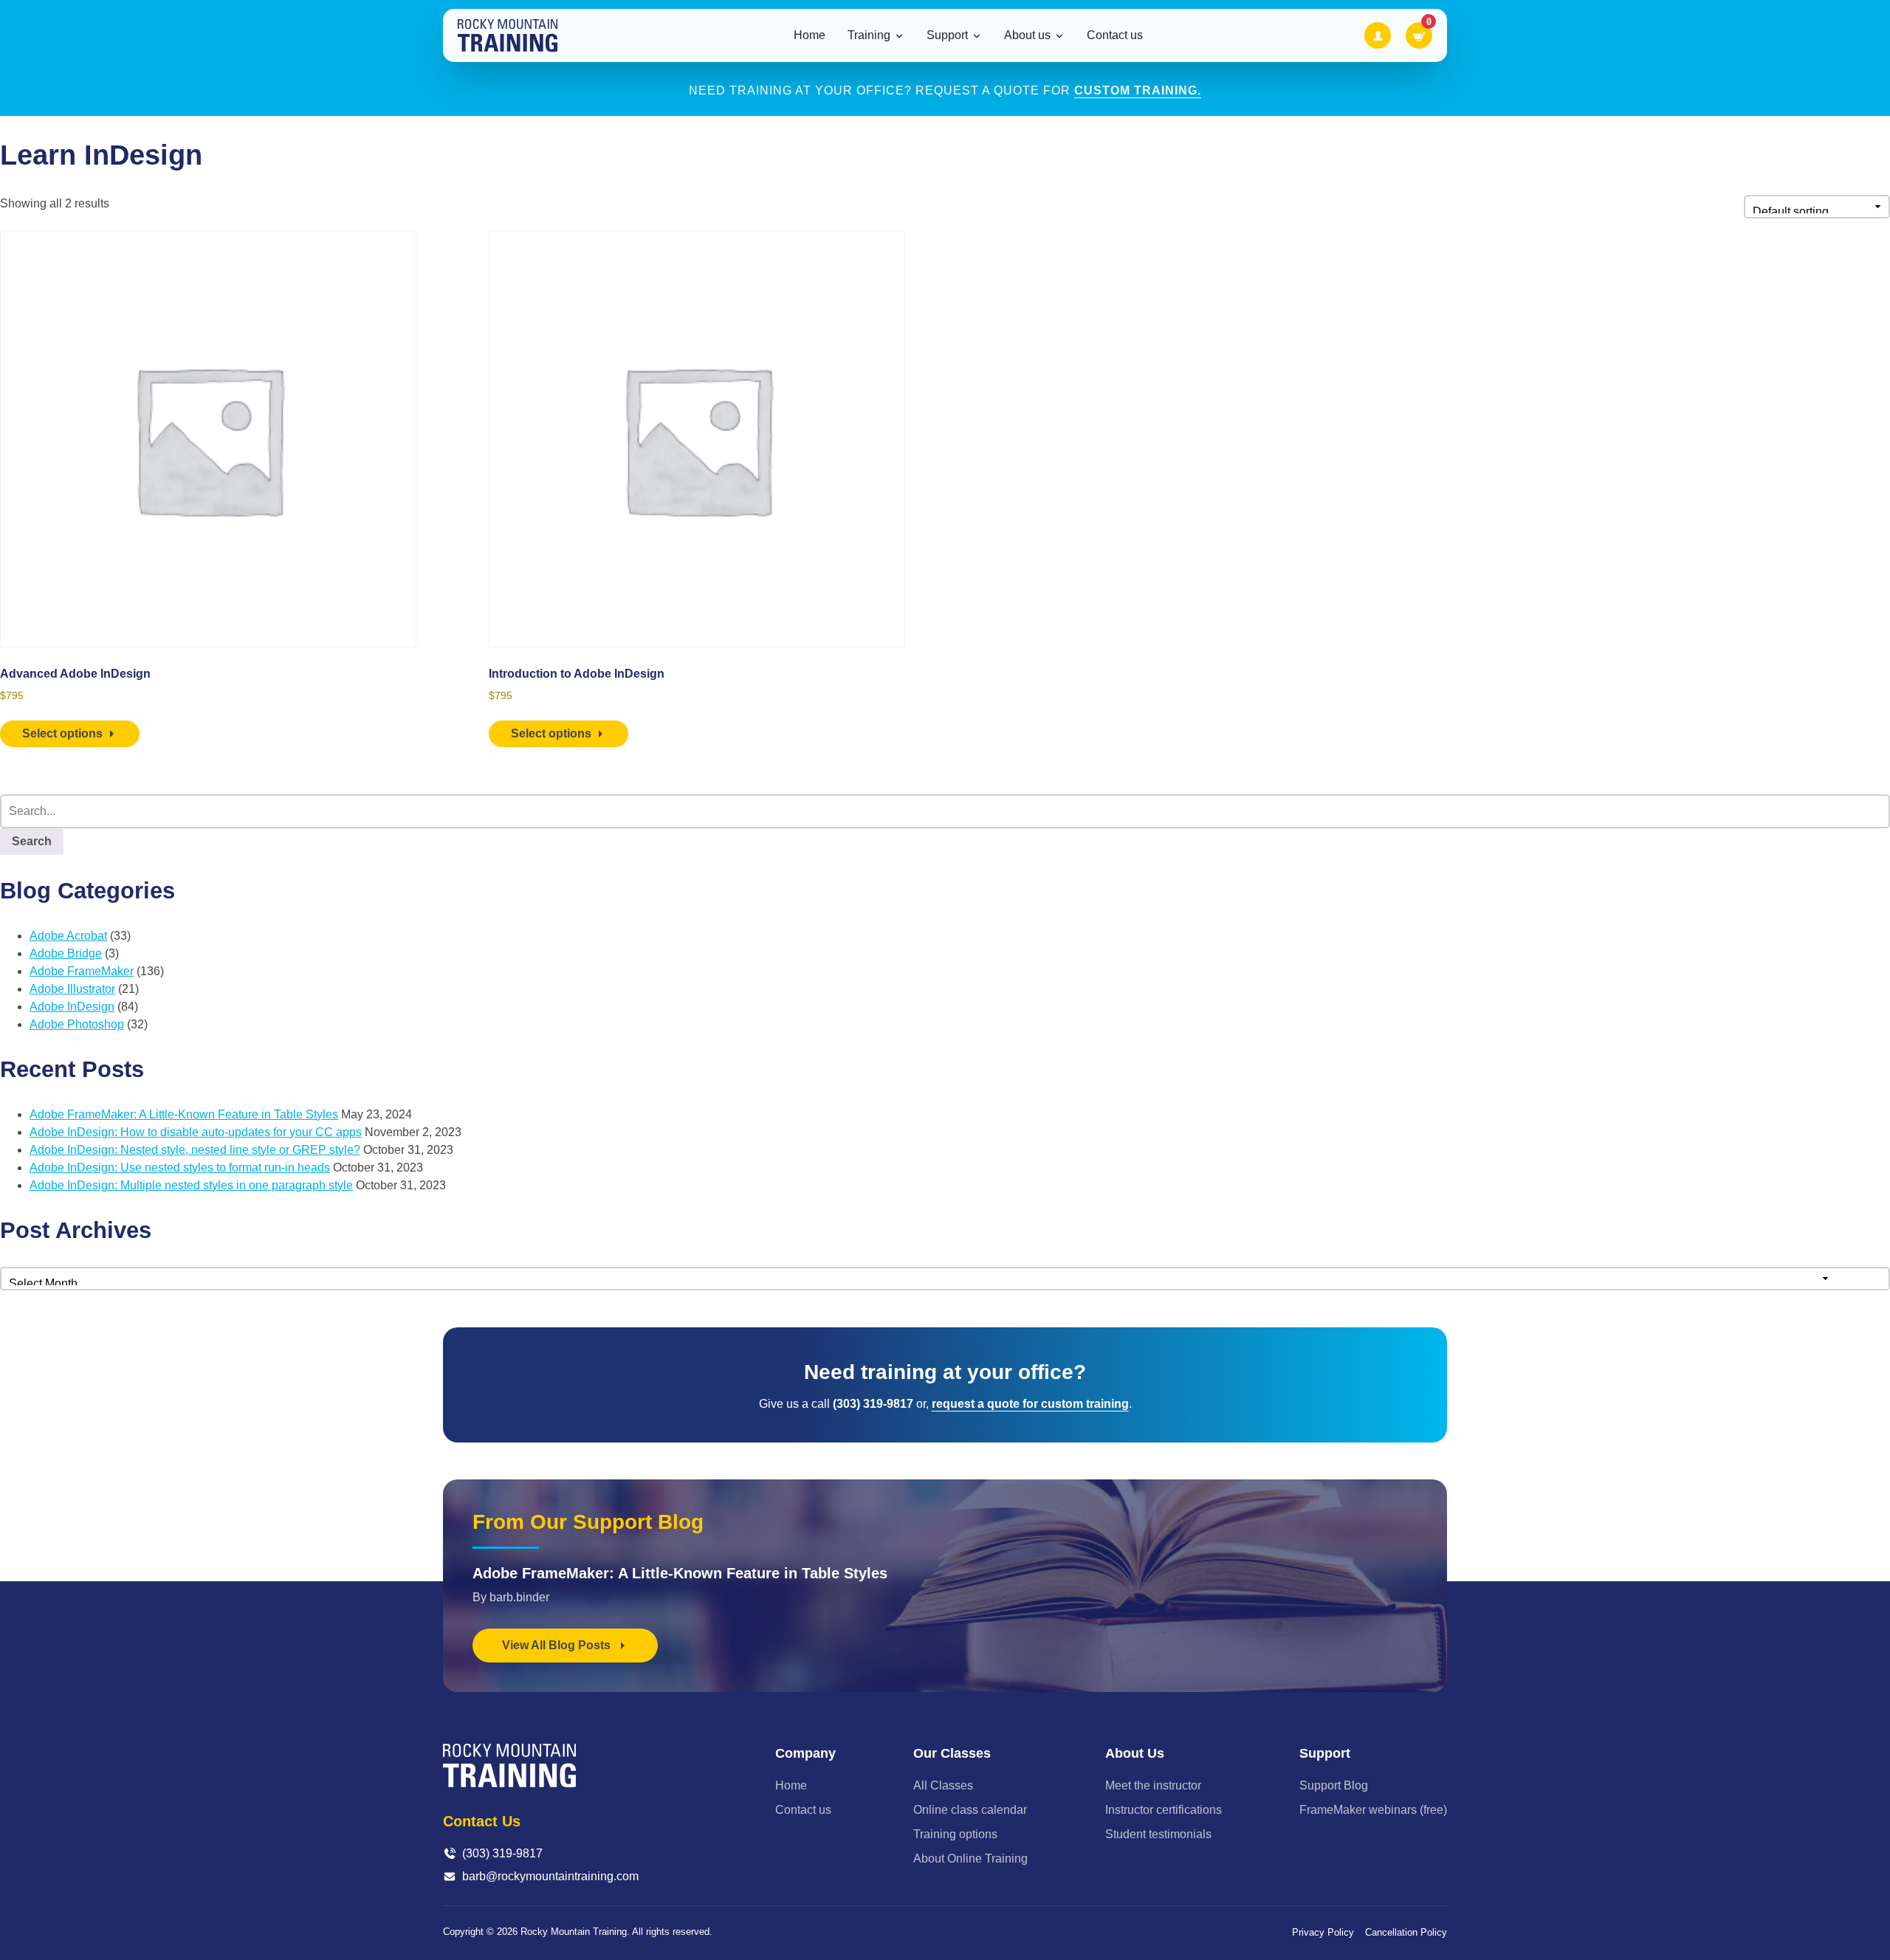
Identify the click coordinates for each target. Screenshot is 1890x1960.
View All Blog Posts (558, 1645)
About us (1027, 35)
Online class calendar (970, 1810)
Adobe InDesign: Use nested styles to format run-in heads (180, 1168)
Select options (62, 733)
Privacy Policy (1323, 1932)
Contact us (1115, 35)
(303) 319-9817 (502, 1853)
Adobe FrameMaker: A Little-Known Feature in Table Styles (184, 1114)
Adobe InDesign (72, 1007)
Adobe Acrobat (68, 936)
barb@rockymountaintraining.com (550, 1876)
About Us (1135, 1753)
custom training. (1138, 90)
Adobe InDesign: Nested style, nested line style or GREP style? (195, 1150)
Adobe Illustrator (72, 989)
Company (805, 1753)
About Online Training (970, 1858)
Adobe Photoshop (77, 1024)
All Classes (943, 1785)
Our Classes (952, 1753)
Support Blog (1334, 1785)
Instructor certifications (1164, 1810)
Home (810, 35)
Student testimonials (1158, 1834)
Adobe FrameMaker (82, 971)
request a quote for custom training (1030, 1404)
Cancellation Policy (1406, 1932)
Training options (955, 1834)
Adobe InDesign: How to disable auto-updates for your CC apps (196, 1132)
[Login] (1378, 35)
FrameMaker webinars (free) (1373, 1810)
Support (947, 35)
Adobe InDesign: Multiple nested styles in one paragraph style (191, 1185)
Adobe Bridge (66, 953)
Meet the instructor (1153, 1785)
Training (869, 35)
